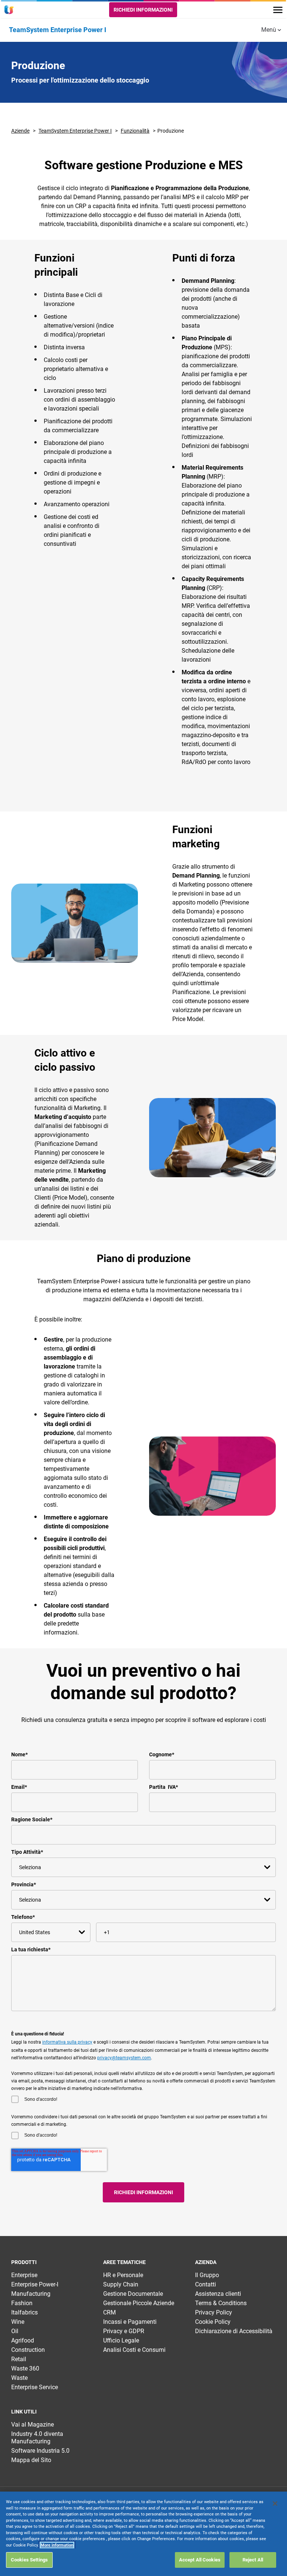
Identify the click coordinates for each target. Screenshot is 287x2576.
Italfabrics (24, 2312)
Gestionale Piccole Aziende (139, 2303)
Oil (15, 2331)
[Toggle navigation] (278, 10)
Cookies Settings (29, 2560)
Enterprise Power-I (35, 2284)
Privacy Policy (214, 2312)
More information (57, 2545)
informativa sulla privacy (67, 2042)
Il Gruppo (207, 2275)
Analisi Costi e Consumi (134, 2350)
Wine (18, 2322)
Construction (28, 2350)
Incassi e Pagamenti (130, 2322)
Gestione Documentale (133, 2294)
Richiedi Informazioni (143, 10)
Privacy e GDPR (124, 2331)
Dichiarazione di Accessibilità (234, 2331)
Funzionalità (135, 131)
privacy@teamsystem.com (124, 2058)
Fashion (22, 2303)
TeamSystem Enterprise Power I (75, 131)
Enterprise (24, 2275)
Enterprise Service (35, 2387)
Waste (19, 2378)
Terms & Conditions (221, 2303)
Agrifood (23, 2340)
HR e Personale (123, 2275)
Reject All (253, 2560)
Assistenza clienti (218, 2294)
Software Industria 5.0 (40, 2451)
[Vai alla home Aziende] (10, 10)
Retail (19, 2359)
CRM (109, 2312)
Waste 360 (25, 2368)
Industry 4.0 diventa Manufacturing (37, 2438)
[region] (143, 2534)
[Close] (275, 2504)
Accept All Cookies (200, 2560)
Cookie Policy (213, 2322)
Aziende (20, 131)
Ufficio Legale (121, 2340)
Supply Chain (121, 2284)
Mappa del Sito (31, 2460)
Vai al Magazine (33, 2425)
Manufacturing (31, 2294)
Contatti (206, 2284)
